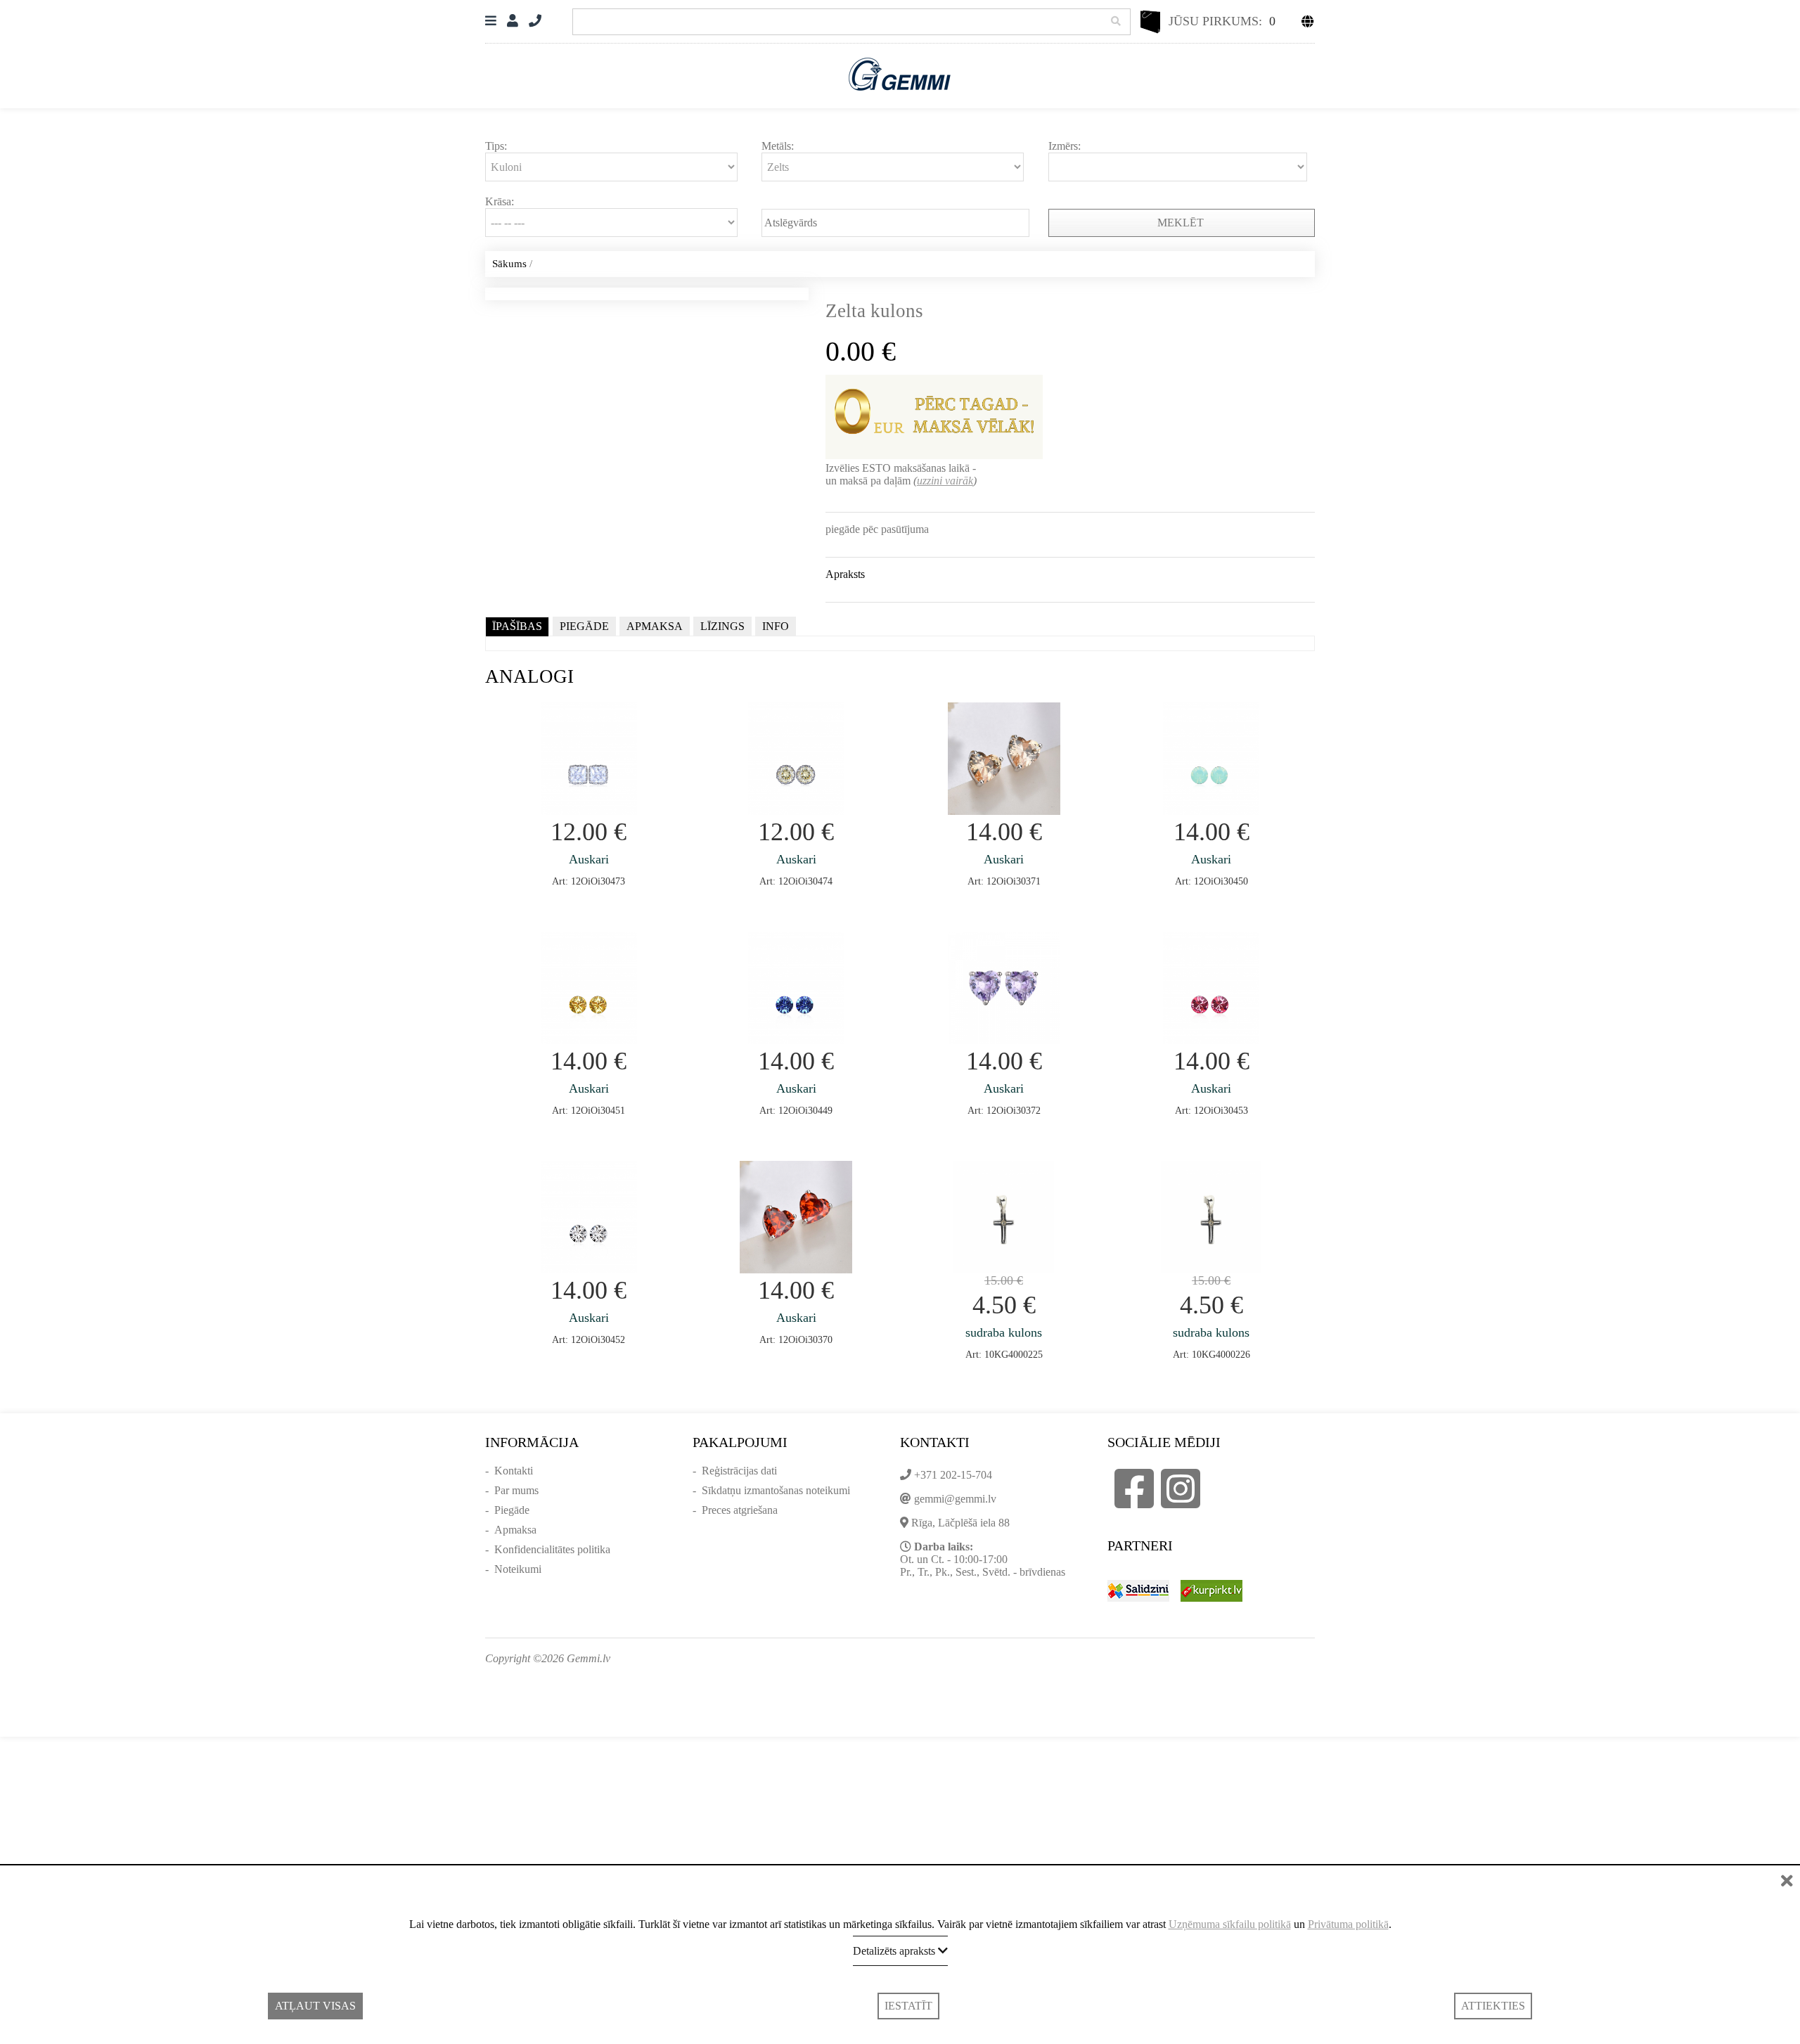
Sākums (509, 264)
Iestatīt (908, 2006)
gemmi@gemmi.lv (955, 1499)
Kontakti (514, 1471)
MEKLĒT (1182, 223)
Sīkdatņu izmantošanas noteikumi (776, 1490)
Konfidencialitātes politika (552, 1549)
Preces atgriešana (740, 1510)
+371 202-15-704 (953, 1475)
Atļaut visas (315, 2006)
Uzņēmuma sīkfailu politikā (1230, 1924)
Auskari (589, 859)
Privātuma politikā (1348, 1924)
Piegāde (512, 1510)
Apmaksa (515, 1530)
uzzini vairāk (945, 481)
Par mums (516, 1490)
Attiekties (1493, 2006)
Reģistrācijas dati (739, 1471)
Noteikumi (518, 1569)
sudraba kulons (1004, 1332)
